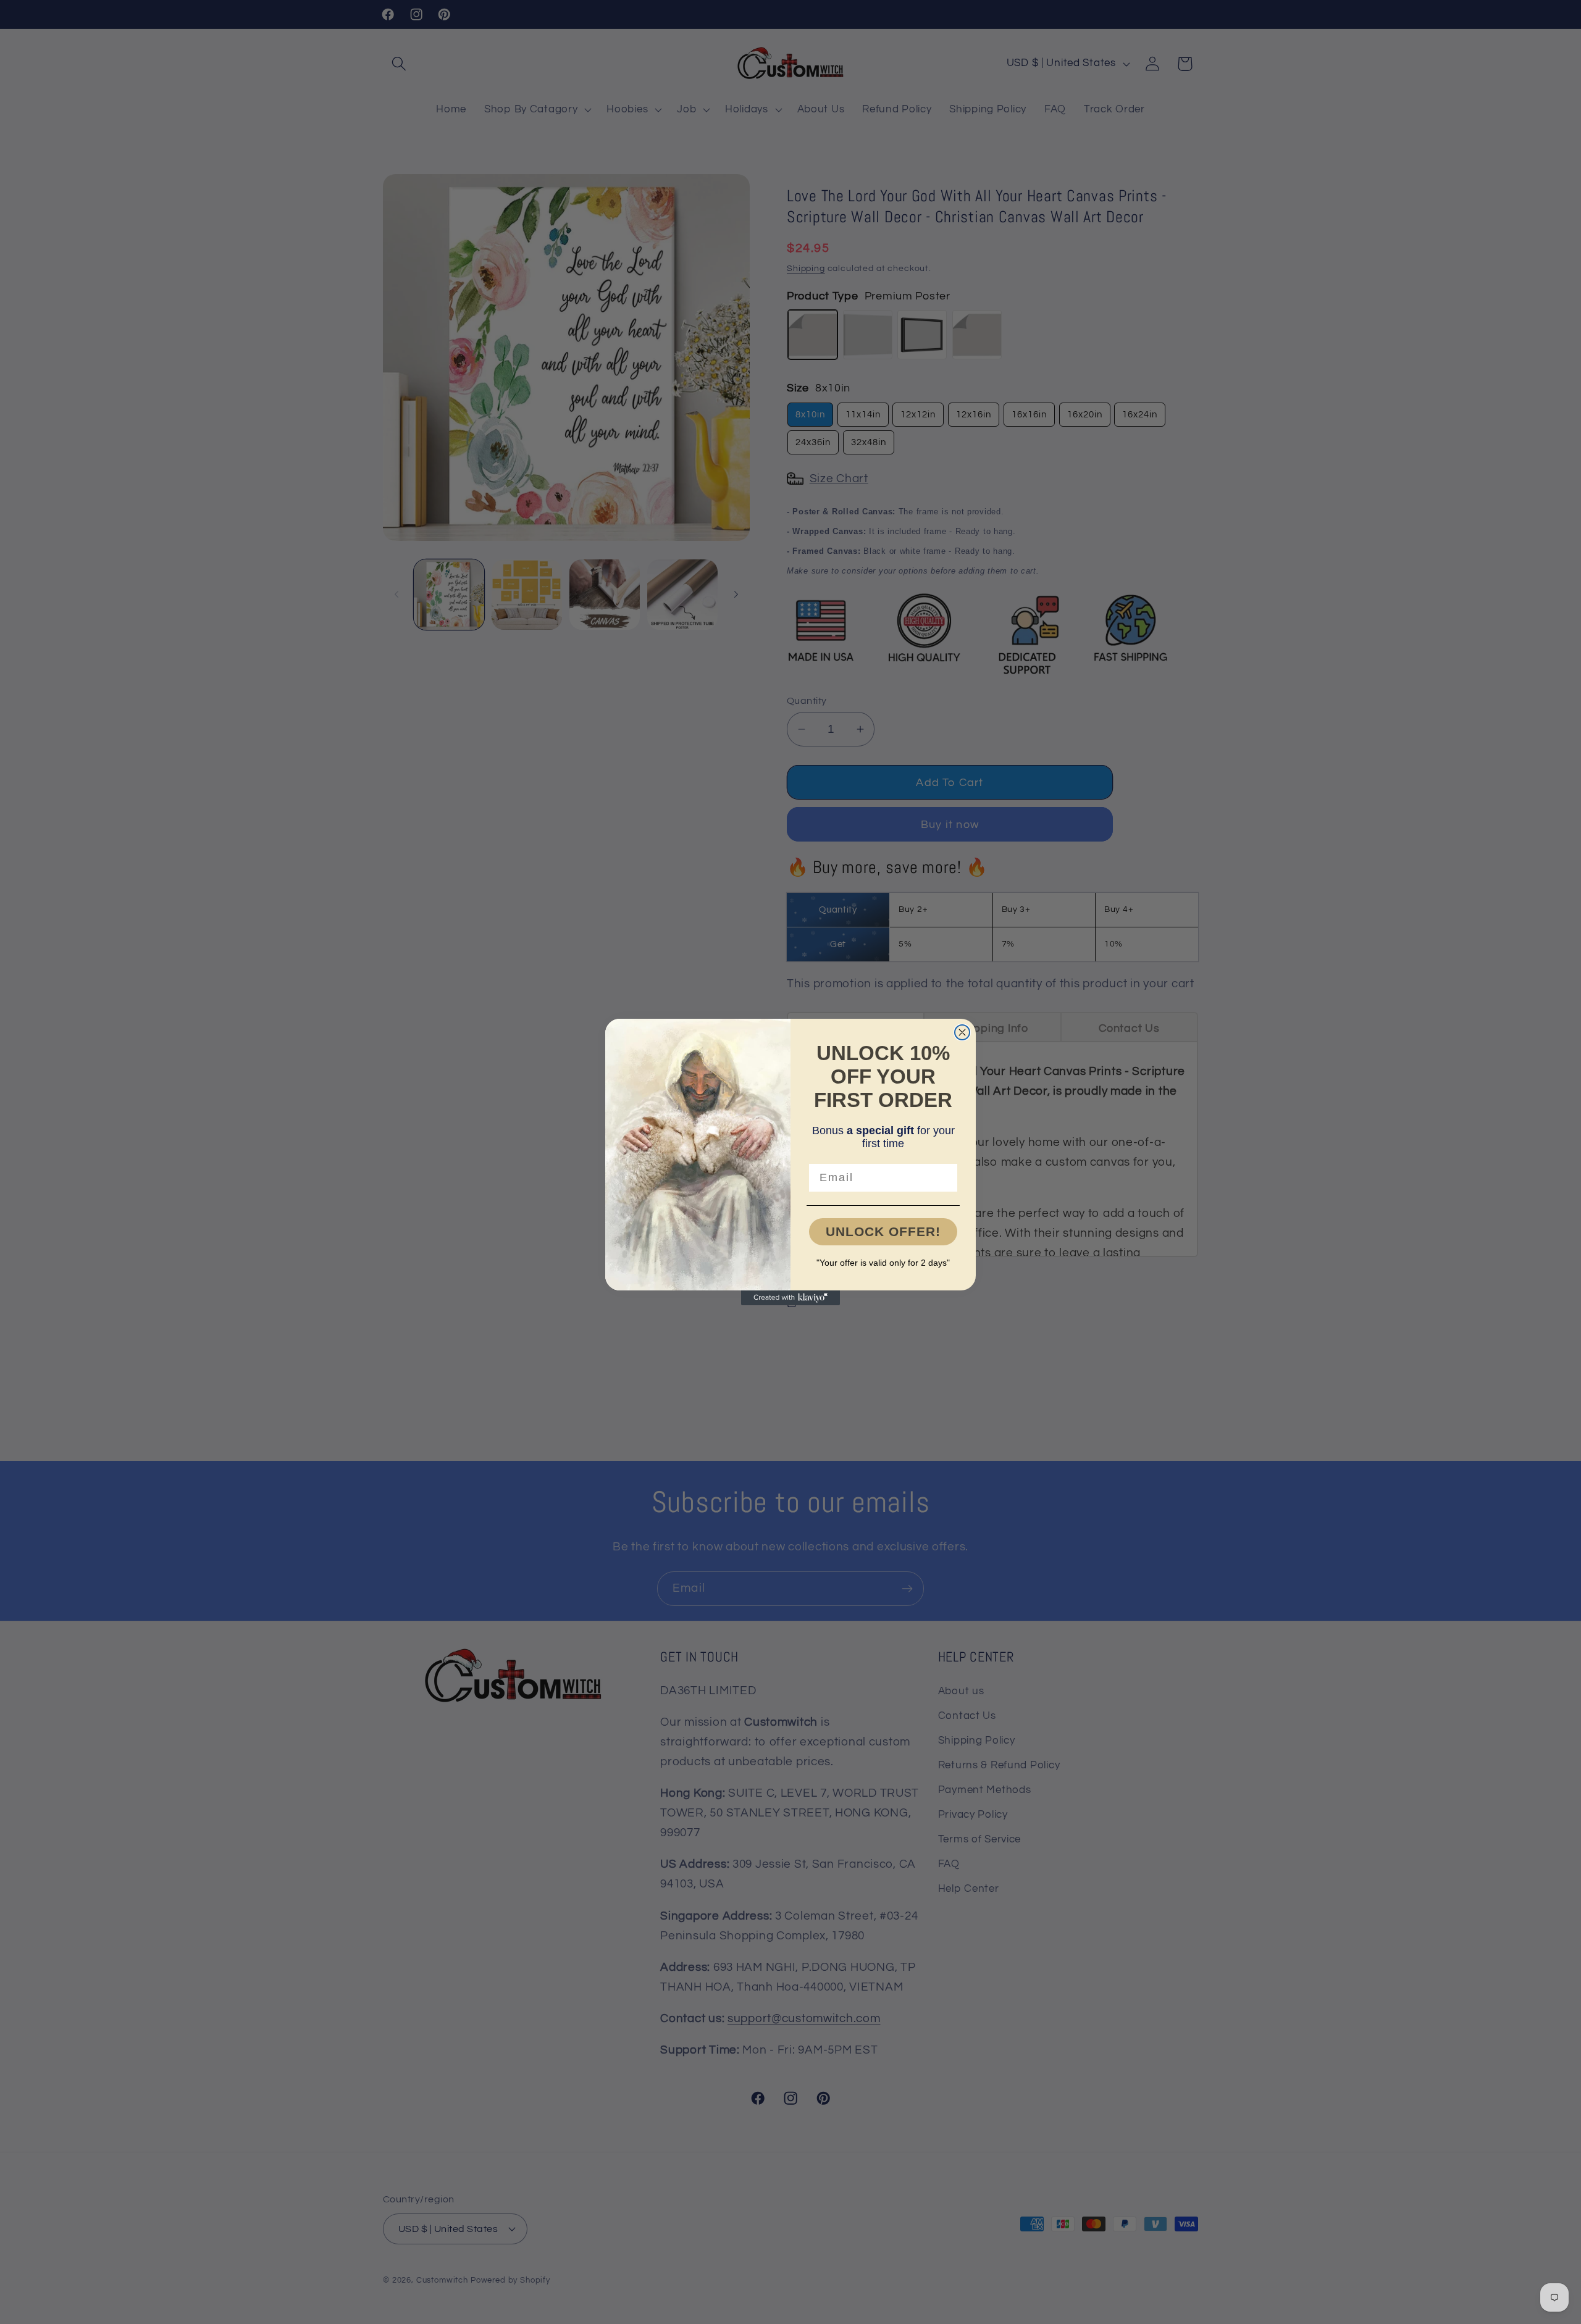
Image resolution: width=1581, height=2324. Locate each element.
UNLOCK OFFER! (883, 1231)
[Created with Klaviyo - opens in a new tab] (790, 1298)
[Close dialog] (962, 1032)
